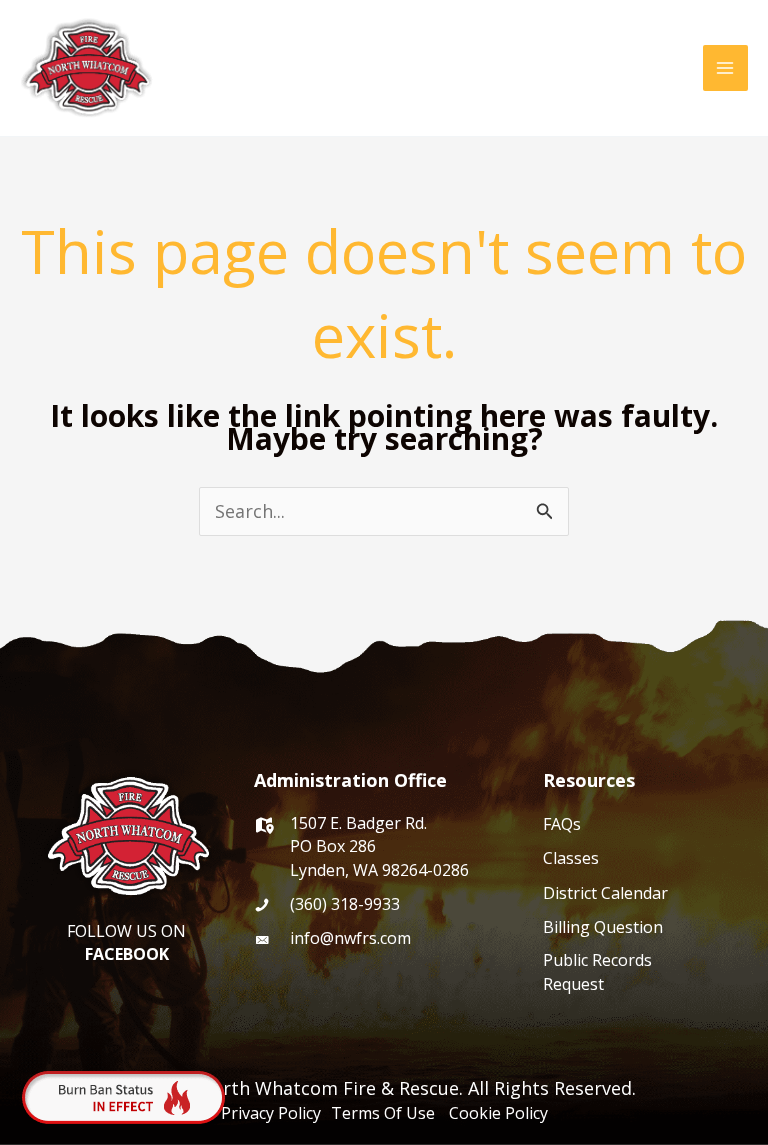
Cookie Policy (498, 1113)
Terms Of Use (387, 1113)
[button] (674, 68)
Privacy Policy (273, 1113)
